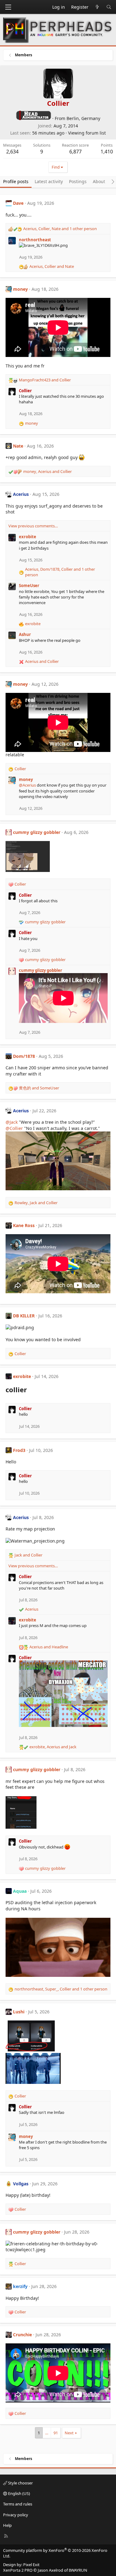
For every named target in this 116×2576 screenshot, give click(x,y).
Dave (18, 203)
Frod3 (19, 1450)
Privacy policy (16, 2515)
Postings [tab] (78, 181)
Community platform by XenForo (55, 2553)
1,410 (107, 152)
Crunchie (22, 2335)
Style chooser (20, 2483)
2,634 (12, 152)
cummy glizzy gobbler (37, 832)
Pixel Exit (31, 2565)
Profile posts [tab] (16, 181)
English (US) (19, 2493)
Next (69, 2433)
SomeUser (29, 586)
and (45, 380)
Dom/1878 (24, 1056)
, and (52, 266)
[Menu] (8, 7)
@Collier (14, 1128)
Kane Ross (24, 1225)
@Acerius (27, 785)
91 (56, 2433)
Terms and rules (18, 2504)
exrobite (28, 537)
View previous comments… (33, 526)
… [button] (47, 2433)
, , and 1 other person (60, 229)
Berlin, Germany (83, 118)
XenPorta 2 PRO (18, 2570)
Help (7, 2525)
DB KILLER (24, 1316)
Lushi (19, 2012)
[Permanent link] (30, 1390)
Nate (18, 446)
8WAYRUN (78, 2570)
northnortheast (35, 240)
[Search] (109, 7)
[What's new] (97, 7)
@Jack (12, 1122)
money (20, 289)
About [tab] (99, 181)
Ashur (25, 634)
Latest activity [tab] (49, 181)
